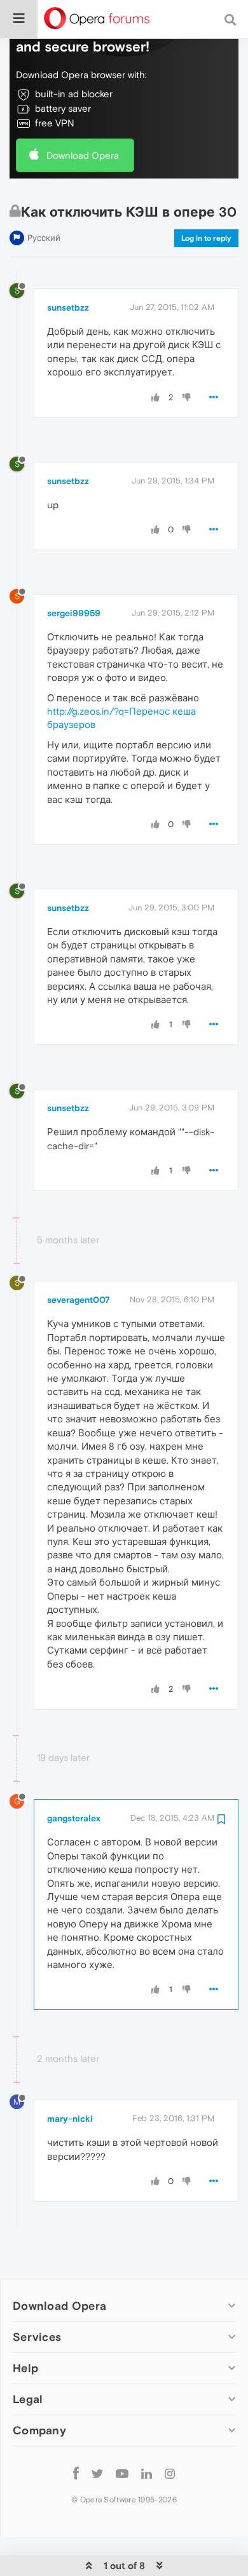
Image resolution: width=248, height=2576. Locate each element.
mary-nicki (70, 2119)
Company (39, 2430)
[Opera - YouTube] (122, 2473)
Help (25, 2368)
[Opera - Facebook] (76, 2473)
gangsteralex (74, 1818)
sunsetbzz (68, 307)
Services (37, 2337)
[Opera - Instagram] (170, 2473)
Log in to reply (206, 238)
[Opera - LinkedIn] (147, 2473)
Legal (28, 2399)
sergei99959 (74, 613)
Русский (44, 238)
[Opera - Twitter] (97, 2473)
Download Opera (83, 155)
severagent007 (79, 1300)
